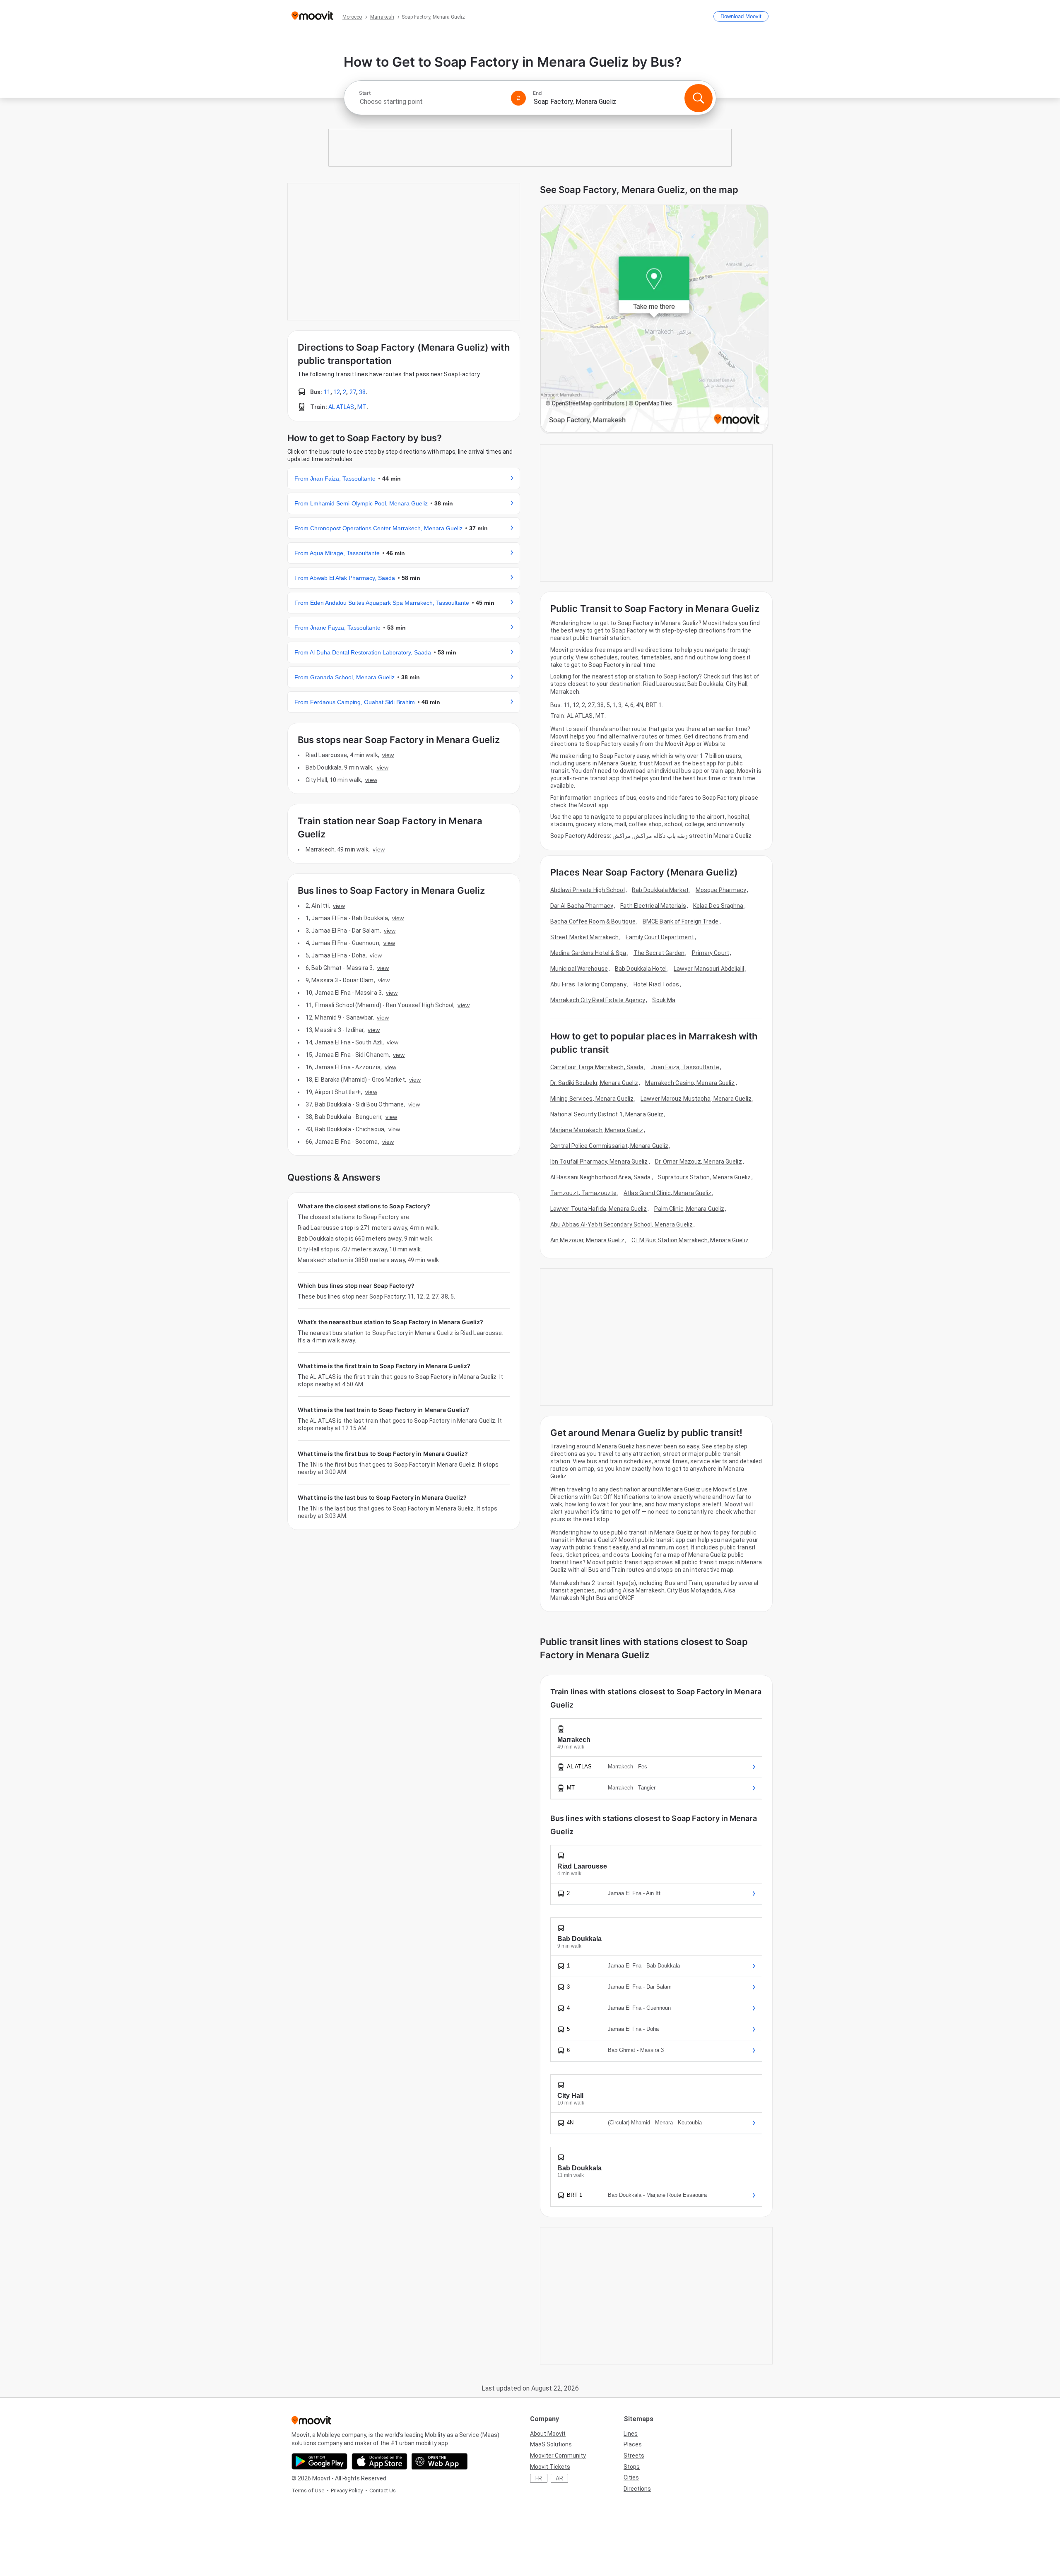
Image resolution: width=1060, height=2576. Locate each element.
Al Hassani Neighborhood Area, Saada (601, 1177)
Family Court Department (660, 937)
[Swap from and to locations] (518, 98)
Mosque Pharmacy (721, 890)
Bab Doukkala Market (660, 890)
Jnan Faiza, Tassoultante (685, 1067)
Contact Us (383, 2491)
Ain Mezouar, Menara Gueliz (587, 1240)
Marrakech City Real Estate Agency (598, 1000)
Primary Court (711, 953)
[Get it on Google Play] (319, 2461)
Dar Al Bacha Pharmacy (582, 906)
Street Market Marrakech (584, 937)
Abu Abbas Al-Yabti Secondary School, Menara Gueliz (622, 1224)
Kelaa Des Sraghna (718, 906)
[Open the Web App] (440, 2461)
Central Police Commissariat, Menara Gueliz (609, 1146)
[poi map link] (654, 319)
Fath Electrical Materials (653, 906)
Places (633, 2444)
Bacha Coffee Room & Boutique (593, 921)
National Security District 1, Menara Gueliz (607, 1114)
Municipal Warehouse (579, 969)
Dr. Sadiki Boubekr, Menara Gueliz (594, 1083)
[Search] (699, 98)
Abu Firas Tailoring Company (588, 984)
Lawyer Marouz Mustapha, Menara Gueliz (696, 1099)
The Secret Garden (659, 953)
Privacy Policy (347, 2491)
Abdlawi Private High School (588, 890)
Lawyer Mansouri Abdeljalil (709, 969)
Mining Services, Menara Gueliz (592, 1099)
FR (539, 2478)
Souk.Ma (664, 1000)
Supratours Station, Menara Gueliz (704, 1177)
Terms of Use (308, 2491)
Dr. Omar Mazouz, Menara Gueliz (699, 1162)
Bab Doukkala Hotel (641, 969)
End (537, 93)
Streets (634, 2456)
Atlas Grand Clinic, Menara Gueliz (667, 1193)
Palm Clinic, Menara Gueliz (689, 1209)
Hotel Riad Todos (656, 984)
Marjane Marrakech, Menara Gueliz (597, 1130)
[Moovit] (312, 16)
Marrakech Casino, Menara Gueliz (690, 1083)
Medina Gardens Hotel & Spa (588, 953)
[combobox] (431, 102)
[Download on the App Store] (379, 2461)
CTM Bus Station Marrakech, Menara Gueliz (690, 1240)
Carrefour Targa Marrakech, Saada (597, 1067)
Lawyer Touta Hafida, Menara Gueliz (599, 1209)
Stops (632, 2467)
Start (365, 93)
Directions (637, 2489)
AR (559, 2478)
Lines (631, 2434)
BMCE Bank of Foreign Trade (681, 921)
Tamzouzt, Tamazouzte (583, 1193)
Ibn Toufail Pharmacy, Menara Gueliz (599, 1162)
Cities (631, 2477)
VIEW (388, 755)
